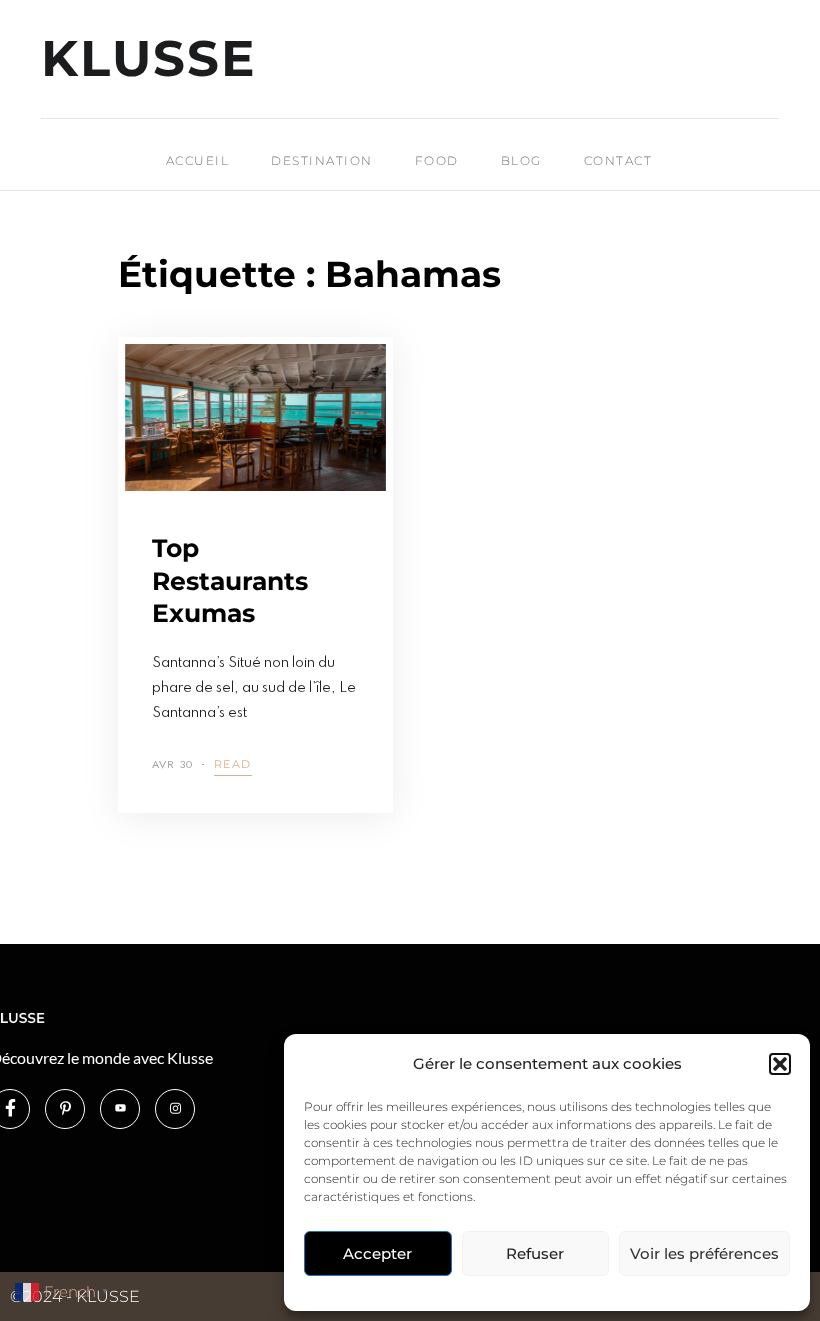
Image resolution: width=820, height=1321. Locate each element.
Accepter (377, 1253)
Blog (521, 160)
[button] (780, 1064)
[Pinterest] (65, 1109)
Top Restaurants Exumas (230, 580)
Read (233, 765)
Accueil (198, 160)
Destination (322, 160)
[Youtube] (120, 1109)
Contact (618, 160)
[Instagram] (175, 1109)
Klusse (149, 59)
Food (437, 160)
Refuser (535, 1253)
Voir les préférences (704, 1253)
